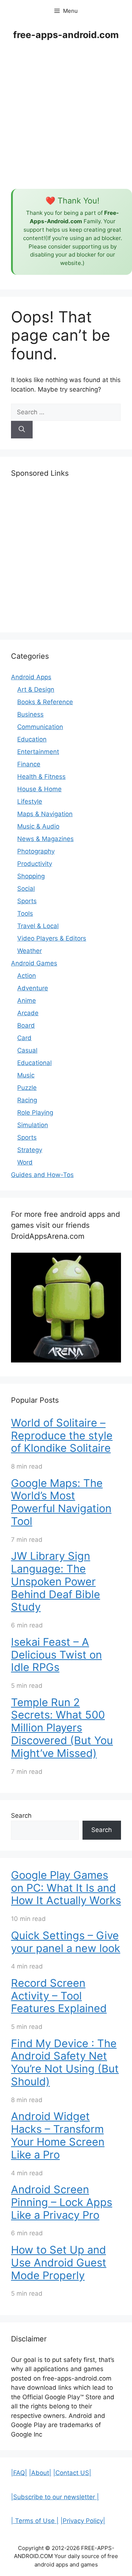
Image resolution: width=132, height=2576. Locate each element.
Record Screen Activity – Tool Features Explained (59, 1996)
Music (26, 1075)
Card (24, 1038)
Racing (27, 1100)
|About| (40, 2473)
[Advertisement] (66, 116)
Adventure (33, 988)
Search (21, 1816)
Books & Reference (45, 702)
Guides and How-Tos (42, 1175)
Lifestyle (30, 801)
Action (27, 976)
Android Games (34, 963)
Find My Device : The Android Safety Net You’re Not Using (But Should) (65, 2062)
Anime (27, 1001)
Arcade (28, 1013)
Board (26, 1025)
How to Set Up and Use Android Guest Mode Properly (59, 2263)
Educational (34, 1063)
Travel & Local (38, 926)
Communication (40, 727)
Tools (25, 913)
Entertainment (38, 752)
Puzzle (27, 1088)
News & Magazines (45, 839)
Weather (30, 951)
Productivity (35, 864)
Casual (27, 1050)
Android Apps (31, 677)
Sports (27, 901)
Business (30, 714)
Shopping (31, 876)
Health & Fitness (41, 777)
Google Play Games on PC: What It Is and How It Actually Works (66, 1888)
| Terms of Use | (35, 2521)
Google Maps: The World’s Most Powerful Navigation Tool (61, 1502)
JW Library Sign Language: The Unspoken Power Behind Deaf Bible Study (56, 1581)
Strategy (30, 1150)
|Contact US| (72, 2473)
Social (26, 889)
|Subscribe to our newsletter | (55, 2497)
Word (25, 1162)
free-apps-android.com (66, 35)
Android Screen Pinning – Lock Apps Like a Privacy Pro (62, 2202)
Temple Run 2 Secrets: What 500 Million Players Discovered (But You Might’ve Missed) (62, 1728)
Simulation (33, 1125)
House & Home (39, 789)
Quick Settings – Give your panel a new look (66, 1942)
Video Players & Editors (52, 938)
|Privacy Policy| (83, 2521)
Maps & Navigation (45, 814)
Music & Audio (38, 826)
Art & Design (36, 689)
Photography (36, 851)
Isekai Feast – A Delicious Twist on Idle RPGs (56, 1655)
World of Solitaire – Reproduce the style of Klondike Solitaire (62, 1435)
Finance (29, 764)
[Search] (22, 430)
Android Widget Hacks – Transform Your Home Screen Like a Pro (58, 2135)
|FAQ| (19, 2473)
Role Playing (35, 1113)
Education (32, 739)
